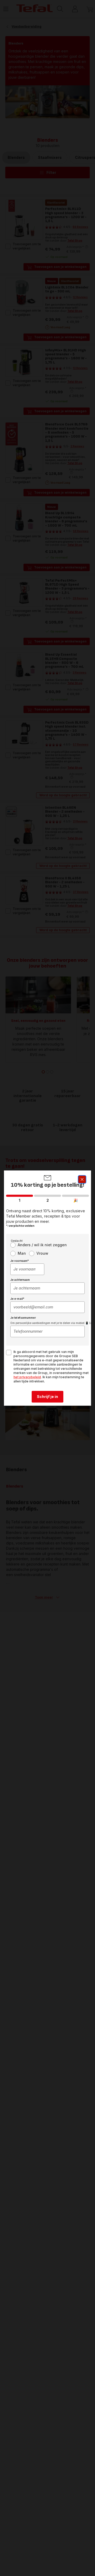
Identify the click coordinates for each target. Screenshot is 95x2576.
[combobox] (27, 1269)
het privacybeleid (27, 1377)
